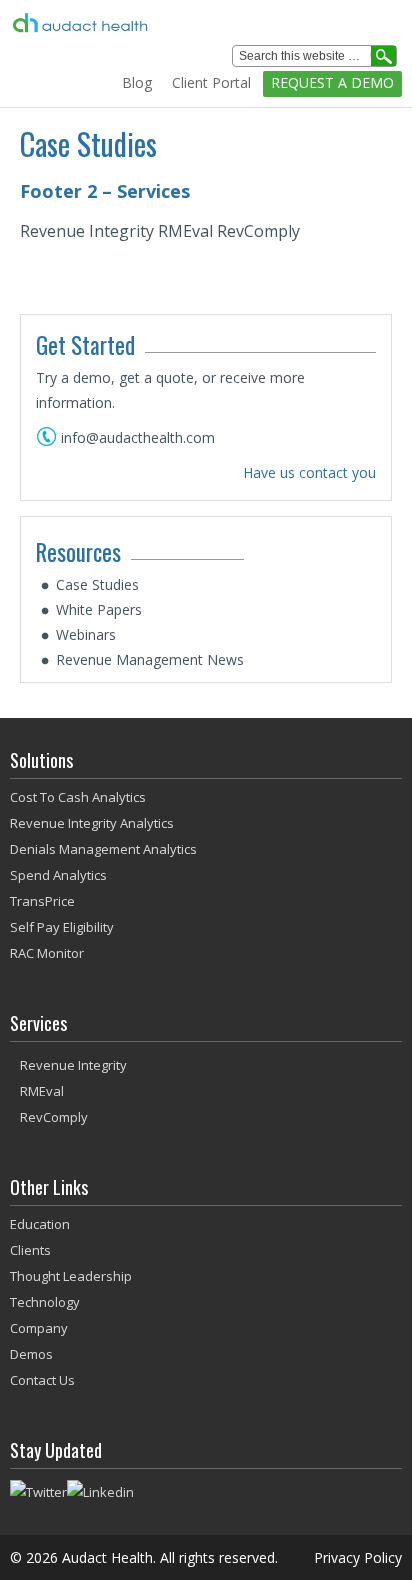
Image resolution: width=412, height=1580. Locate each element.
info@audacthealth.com (138, 437)
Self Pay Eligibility (62, 927)
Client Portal (211, 82)
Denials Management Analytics (103, 849)
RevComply (54, 1117)
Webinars (86, 634)
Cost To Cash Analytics (78, 797)
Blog (137, 82)
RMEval (42, 1091)
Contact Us (42, 1380)
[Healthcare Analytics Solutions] (167, 22)
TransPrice (42, 901)
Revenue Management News (150, 659)
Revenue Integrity (73, 1065)
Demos (31, 1354)
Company (39, 1328)
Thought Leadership (71, 1276)
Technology (45, 1302)
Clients (30, 1250)
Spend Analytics (58, 875)
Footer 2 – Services (105, 191)
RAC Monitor (47, 953)
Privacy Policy (358, 1557)
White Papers (99, 609)
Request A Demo (332, 82)
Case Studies (97, 584)
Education (40, 1224)
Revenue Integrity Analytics (92, 823)
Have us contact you (309, 472)
